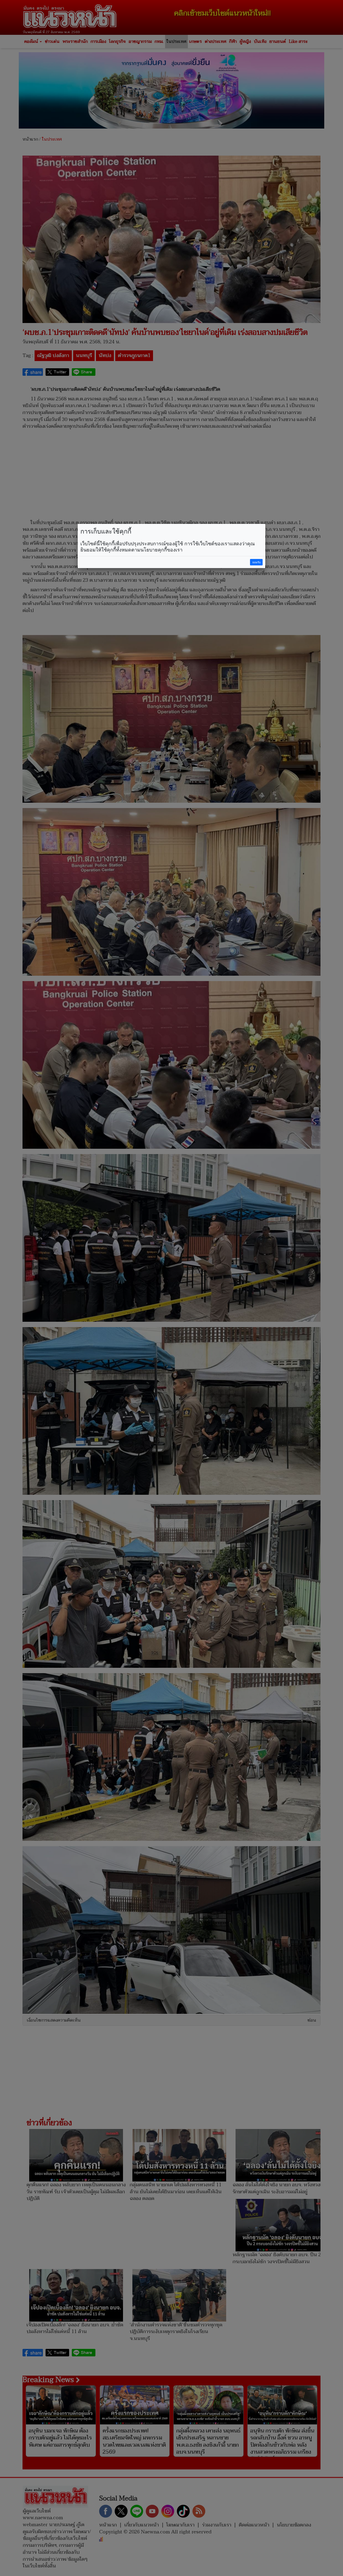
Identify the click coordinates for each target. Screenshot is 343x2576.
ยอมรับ (256, 562)
